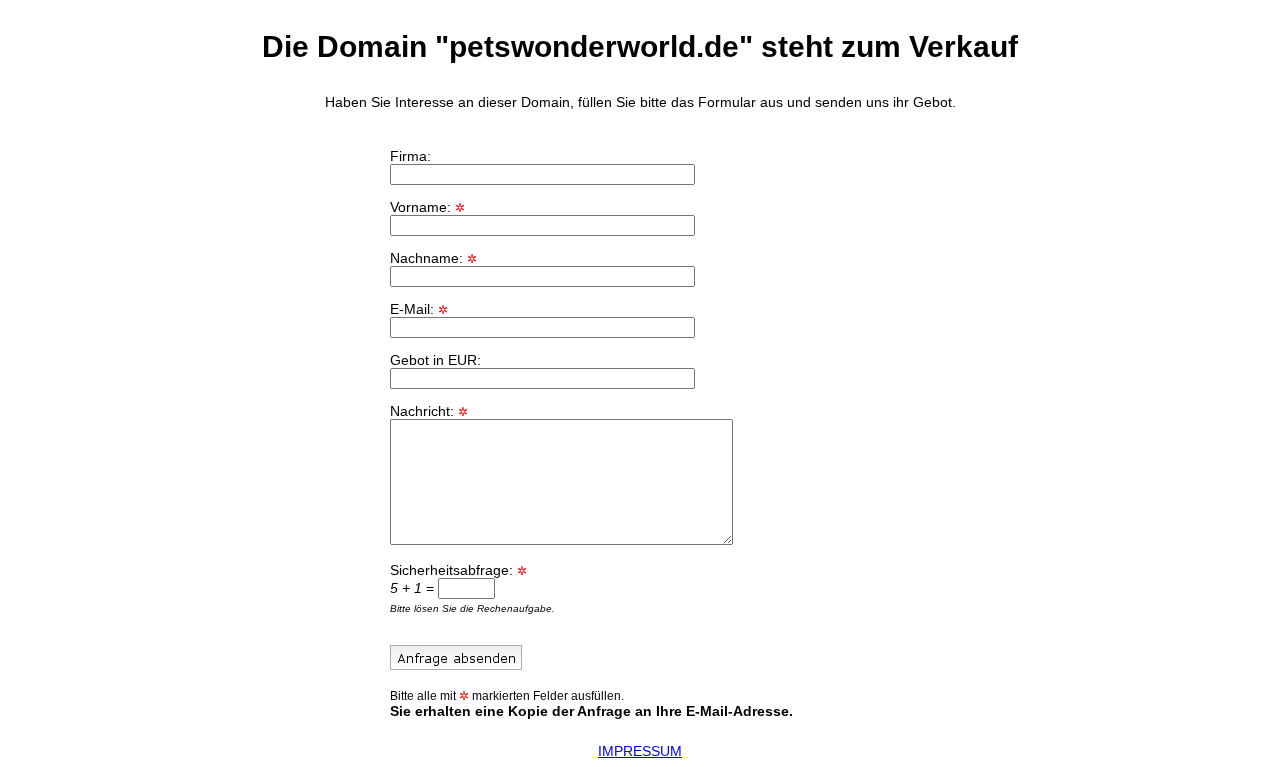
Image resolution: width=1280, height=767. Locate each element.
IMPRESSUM (640, 751)
